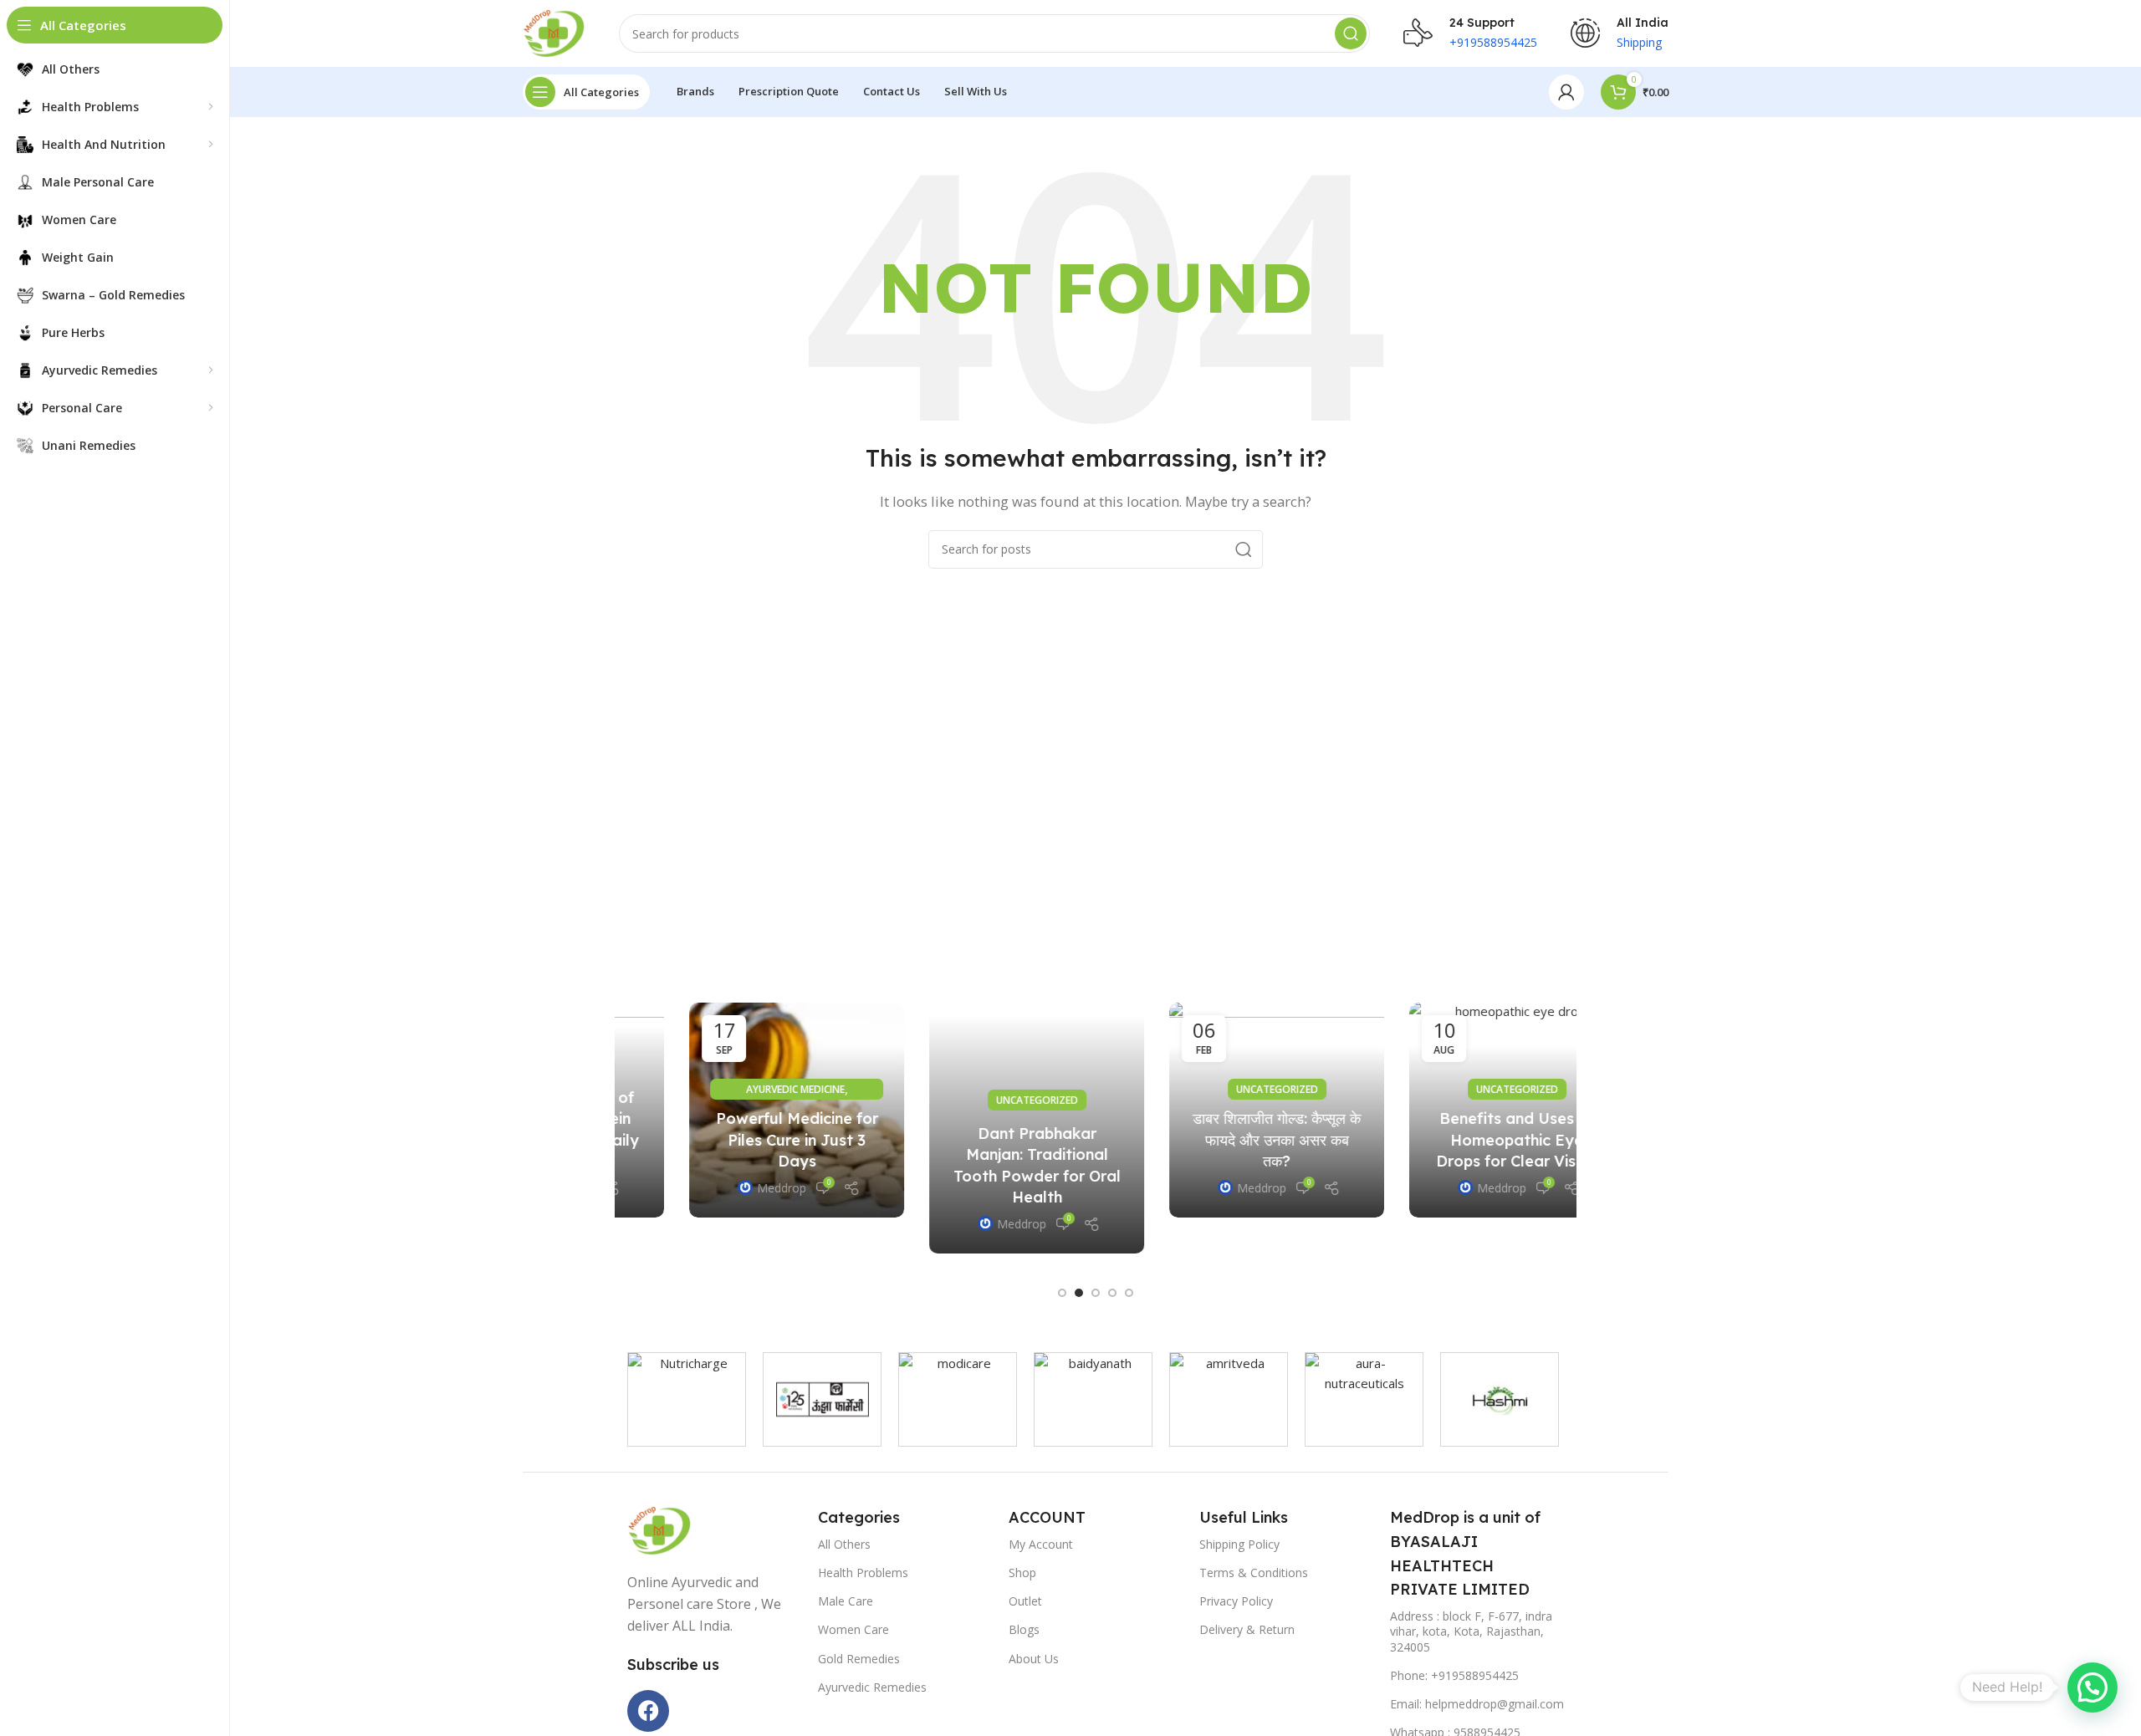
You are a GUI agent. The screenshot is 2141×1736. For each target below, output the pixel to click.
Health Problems (863, 1573)
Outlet (1025, 1601)
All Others (844, 1544)
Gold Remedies (859, 1659)
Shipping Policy (1239, 1544)
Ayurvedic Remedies (872, 1687)
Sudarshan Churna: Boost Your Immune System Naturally (1455, 1139)
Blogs (1024, 1629)
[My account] (1566, 92)
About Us (1034, 1659)
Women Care (853, 1629)
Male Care (846, 1601)
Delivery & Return (1247, 1629)
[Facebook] (648, 1711)
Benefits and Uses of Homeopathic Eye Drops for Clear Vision (735, 1139)
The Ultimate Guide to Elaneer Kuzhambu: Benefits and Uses (975, 1175)
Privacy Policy (1236, 1601)
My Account (1041, 1544)
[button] (1062, 1293)
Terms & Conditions (1254, 1573)
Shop (1022, 1573)
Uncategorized (735, 1089)
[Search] (1351, 33)
